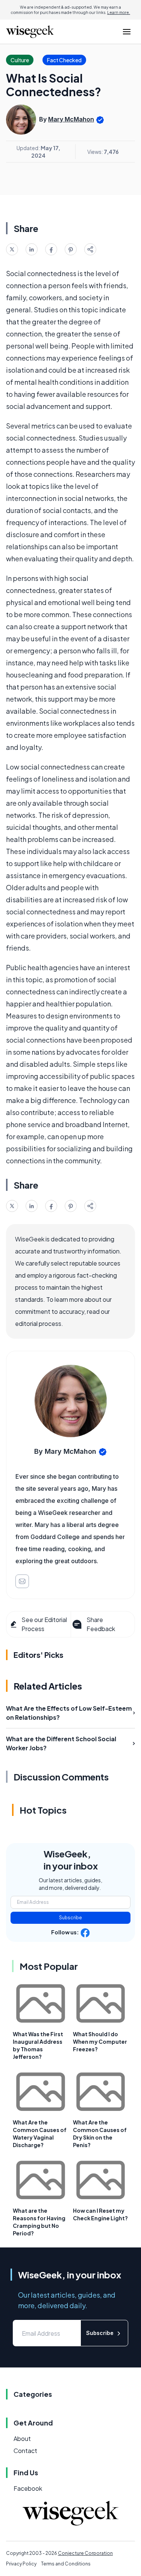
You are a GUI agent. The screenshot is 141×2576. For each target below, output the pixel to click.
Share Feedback (101, 1624)
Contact (25, 2451)
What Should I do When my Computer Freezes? (100, 2041)
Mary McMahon (71, 119)
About (22, 2439)
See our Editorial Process (44, 1624)
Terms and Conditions (66, 2564)
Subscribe (70, 1918)
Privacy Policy (21, 2564)
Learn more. (119, 12)
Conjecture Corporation (85, 2553)
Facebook (28, 2488)
